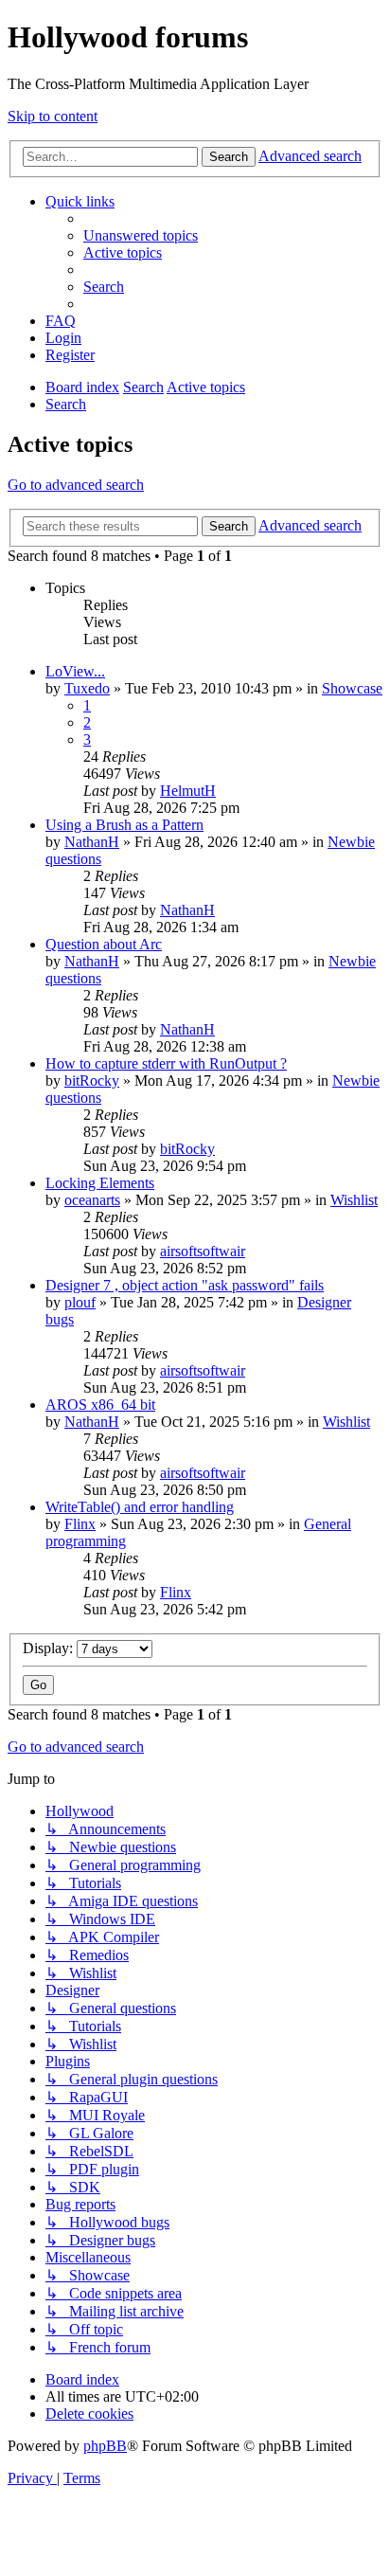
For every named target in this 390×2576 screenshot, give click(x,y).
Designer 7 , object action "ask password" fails (185, 1285)
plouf (80, 1302)
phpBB (105, 2446)
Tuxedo (87, 688)
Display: (50, 1648)
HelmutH (188, 791)
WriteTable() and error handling (140, 1507)
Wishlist (354, 1200)
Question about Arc (104, 944)
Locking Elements (100, 1183)
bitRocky (92, 1081)
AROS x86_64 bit (100, 1405)
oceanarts (92, 1200)
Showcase (352, 688)
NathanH (92, 842)
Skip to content (53, 116)
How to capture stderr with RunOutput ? (166, 1063)
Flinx (80, 1524)
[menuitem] (141, 235)
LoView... (75, 671)
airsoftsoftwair (203, 1251)
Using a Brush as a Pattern (124, 825)
